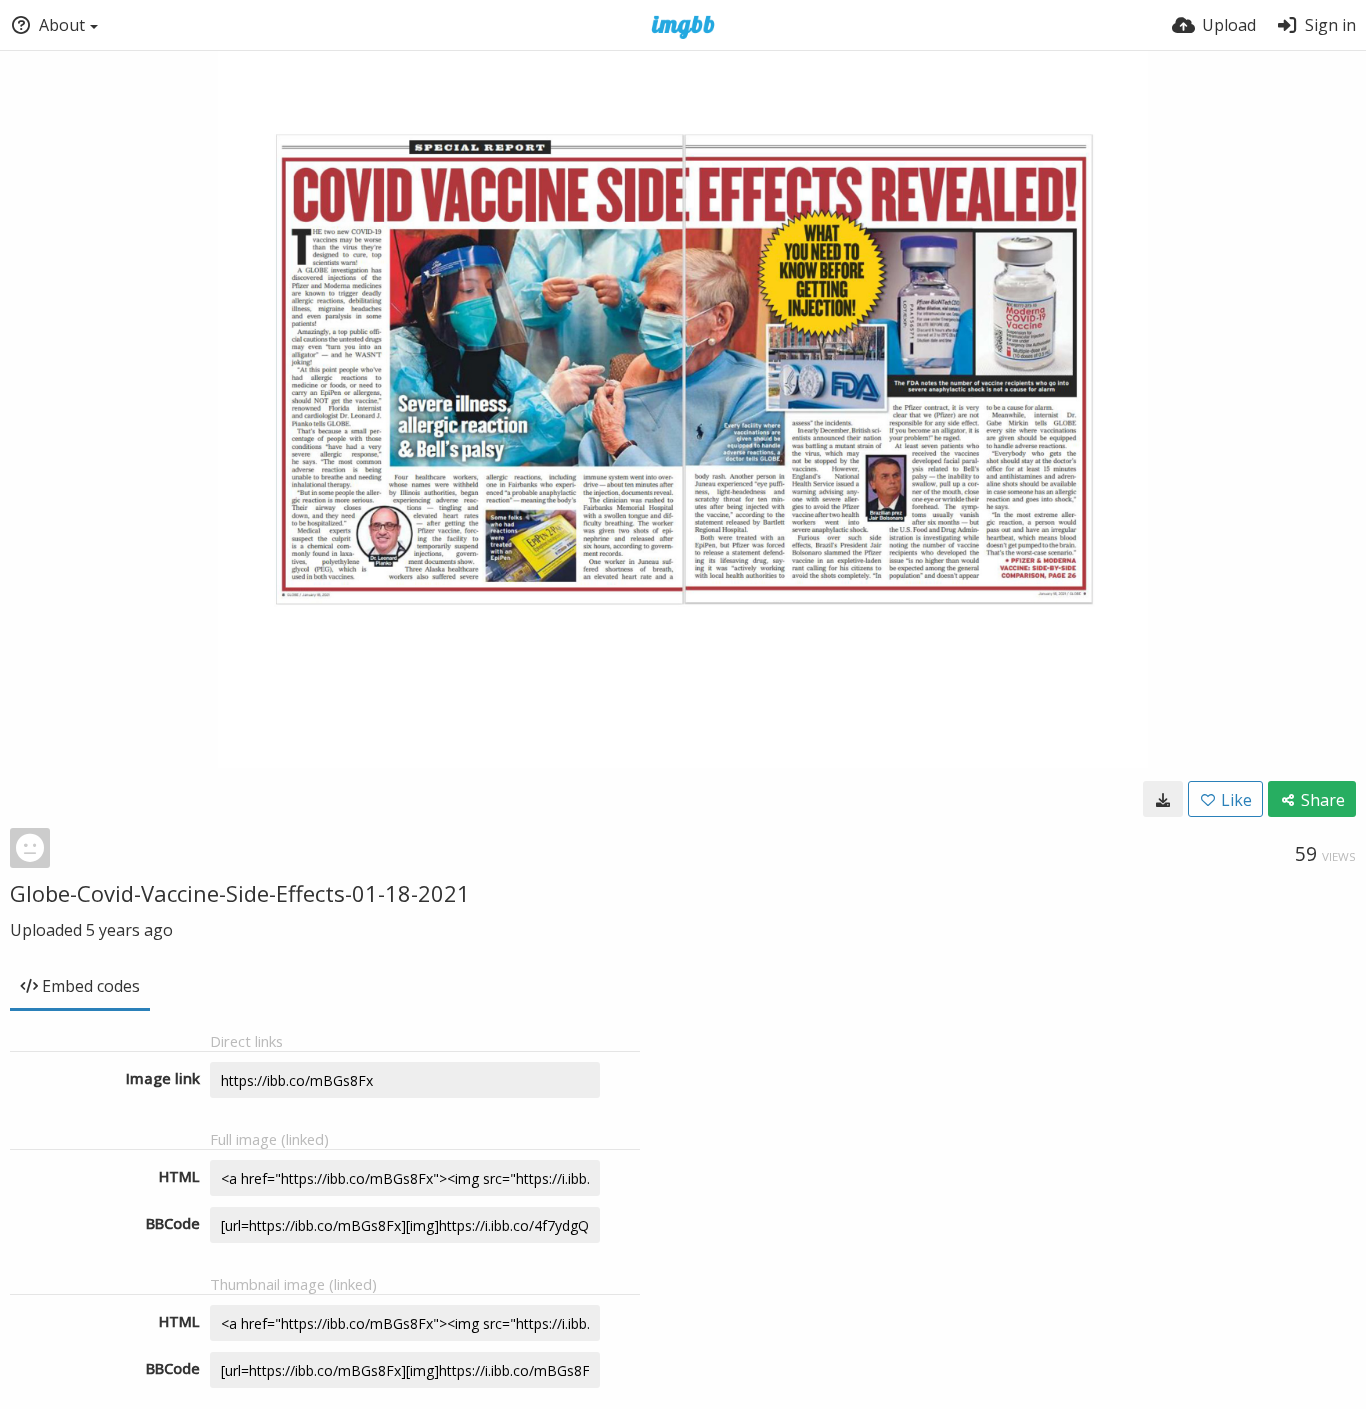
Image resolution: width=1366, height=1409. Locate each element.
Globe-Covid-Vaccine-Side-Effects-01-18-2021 (240, 893)
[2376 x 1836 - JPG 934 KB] (1163, 799)
